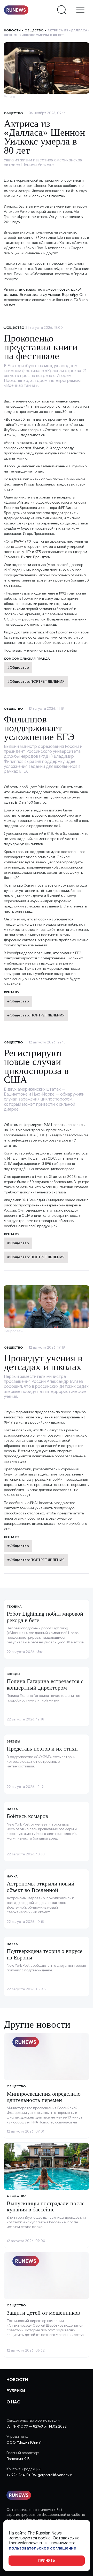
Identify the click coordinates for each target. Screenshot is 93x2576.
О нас (13, 2402)
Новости (12, 30)
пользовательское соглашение (42, 2548)
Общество (34, 30)
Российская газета (47, 196)
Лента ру (12, 992)
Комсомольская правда (27, 658)
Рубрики (16, 2391)
